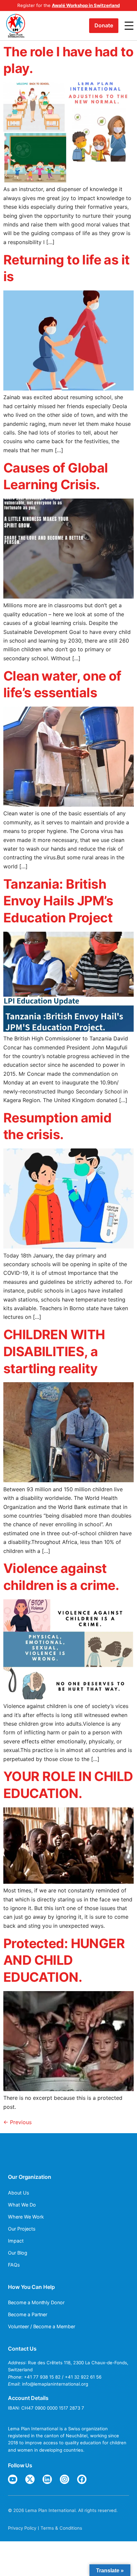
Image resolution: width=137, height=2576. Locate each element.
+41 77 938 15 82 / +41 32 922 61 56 (63, 2377)
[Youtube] (13, 2479)
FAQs (14, 2265)
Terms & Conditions (61, 2528)
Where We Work (26, 2217)
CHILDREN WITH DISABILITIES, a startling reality (54, 1351)
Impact (16, 2241)
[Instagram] (65, 2479)
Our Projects (22, 2229)
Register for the (68, 5)
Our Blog (18, 2253)
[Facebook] (82, 2479)
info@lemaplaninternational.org (55, 2384)
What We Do (22, 2205)
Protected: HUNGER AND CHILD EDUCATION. (64, 1960)
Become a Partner (28, 2314)
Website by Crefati (28, 2517)
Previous (17, 2122)
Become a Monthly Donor (36, 2302)
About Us (19, 2193)
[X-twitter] (30, 2479)
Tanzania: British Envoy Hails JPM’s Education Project (58, 901)
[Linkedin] (47, 2479)
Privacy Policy (22, 2528)
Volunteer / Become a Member (42, 2326)
